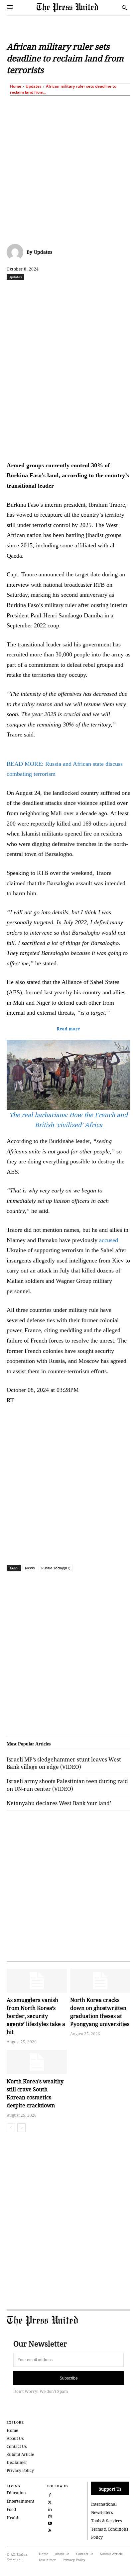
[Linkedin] (95, 292)
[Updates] (17, 252)
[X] (50, 292)
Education (16, 2493)
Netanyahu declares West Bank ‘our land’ (59, 1803)
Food (11, 2509)
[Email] (126, 292)
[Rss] (50, 2529)
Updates (34, 86)
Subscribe (69, 2378)
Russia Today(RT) (56, 1568)
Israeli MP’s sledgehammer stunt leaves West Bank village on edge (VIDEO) (64, 1763)
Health (13, 2518)
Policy (97, 2537)
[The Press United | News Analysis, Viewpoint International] (77, 8)
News (30, 1568)
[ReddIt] (65, 292)
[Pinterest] (111, 292)
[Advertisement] (68, 168)
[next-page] (21, 2128)
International (104, 2504)
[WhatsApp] (80, 292)
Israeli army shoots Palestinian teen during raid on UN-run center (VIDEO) (67, 1785)
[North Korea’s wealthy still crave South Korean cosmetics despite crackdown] (37, 2062)
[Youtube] (50, 2522)
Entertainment (20, 2501)
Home (16, 86)
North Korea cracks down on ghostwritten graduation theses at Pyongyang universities (100, 2012)
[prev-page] (11, 2128)
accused (109, 1240)
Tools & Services (106, 2521)
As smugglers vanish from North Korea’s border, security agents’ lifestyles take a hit (36, 2016)
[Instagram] (50, 2515)
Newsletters (102, 2512)
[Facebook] (34, 292)
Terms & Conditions (110, 2529)
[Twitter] (50, 2501)
